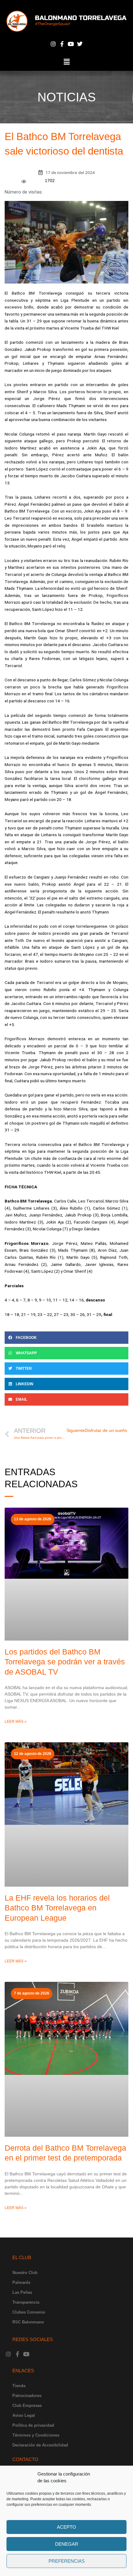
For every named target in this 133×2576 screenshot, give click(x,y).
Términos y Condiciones (36, 2435)
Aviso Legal (24, 2415)
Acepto (66, 2527)
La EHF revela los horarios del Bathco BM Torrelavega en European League (57, 1908)
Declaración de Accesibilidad (40, 2445)
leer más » (16, 1722)
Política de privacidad (33, 2425)
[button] (66, 62)
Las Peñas (22, 2292)
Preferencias (67, 2561)
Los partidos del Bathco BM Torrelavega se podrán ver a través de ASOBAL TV (65, 1662)
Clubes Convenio (29, 2312)
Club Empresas (27, 2406)
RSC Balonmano (28, 2322)
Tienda (19, 2386)
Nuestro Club (25, 2273)
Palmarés (21, 2282)
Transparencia (26, 2302)
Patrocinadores (27, 2396)
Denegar (67, 2544)
